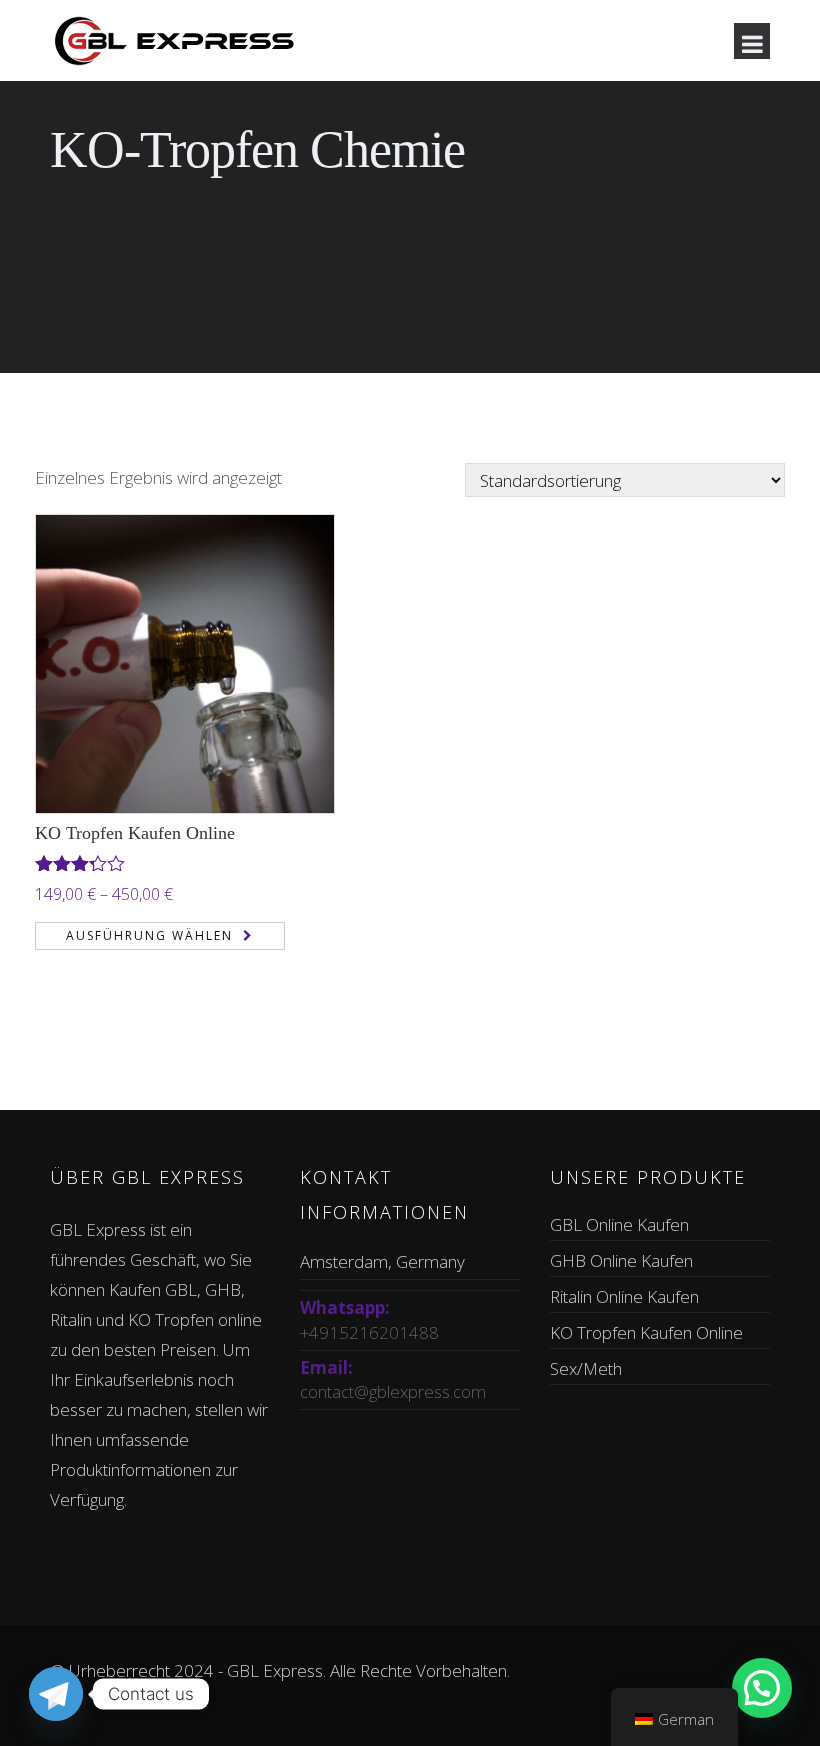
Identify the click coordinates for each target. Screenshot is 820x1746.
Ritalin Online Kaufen (624, 1296)
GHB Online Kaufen (621, 1260)
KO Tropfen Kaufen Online (135, 833)
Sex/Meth (586, 1368)
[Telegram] (56, 1694)
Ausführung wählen (149, 935)
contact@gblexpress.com (393, 1391)
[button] (762, 1688)
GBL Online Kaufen (619, 1224)
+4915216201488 (369, 1332)
